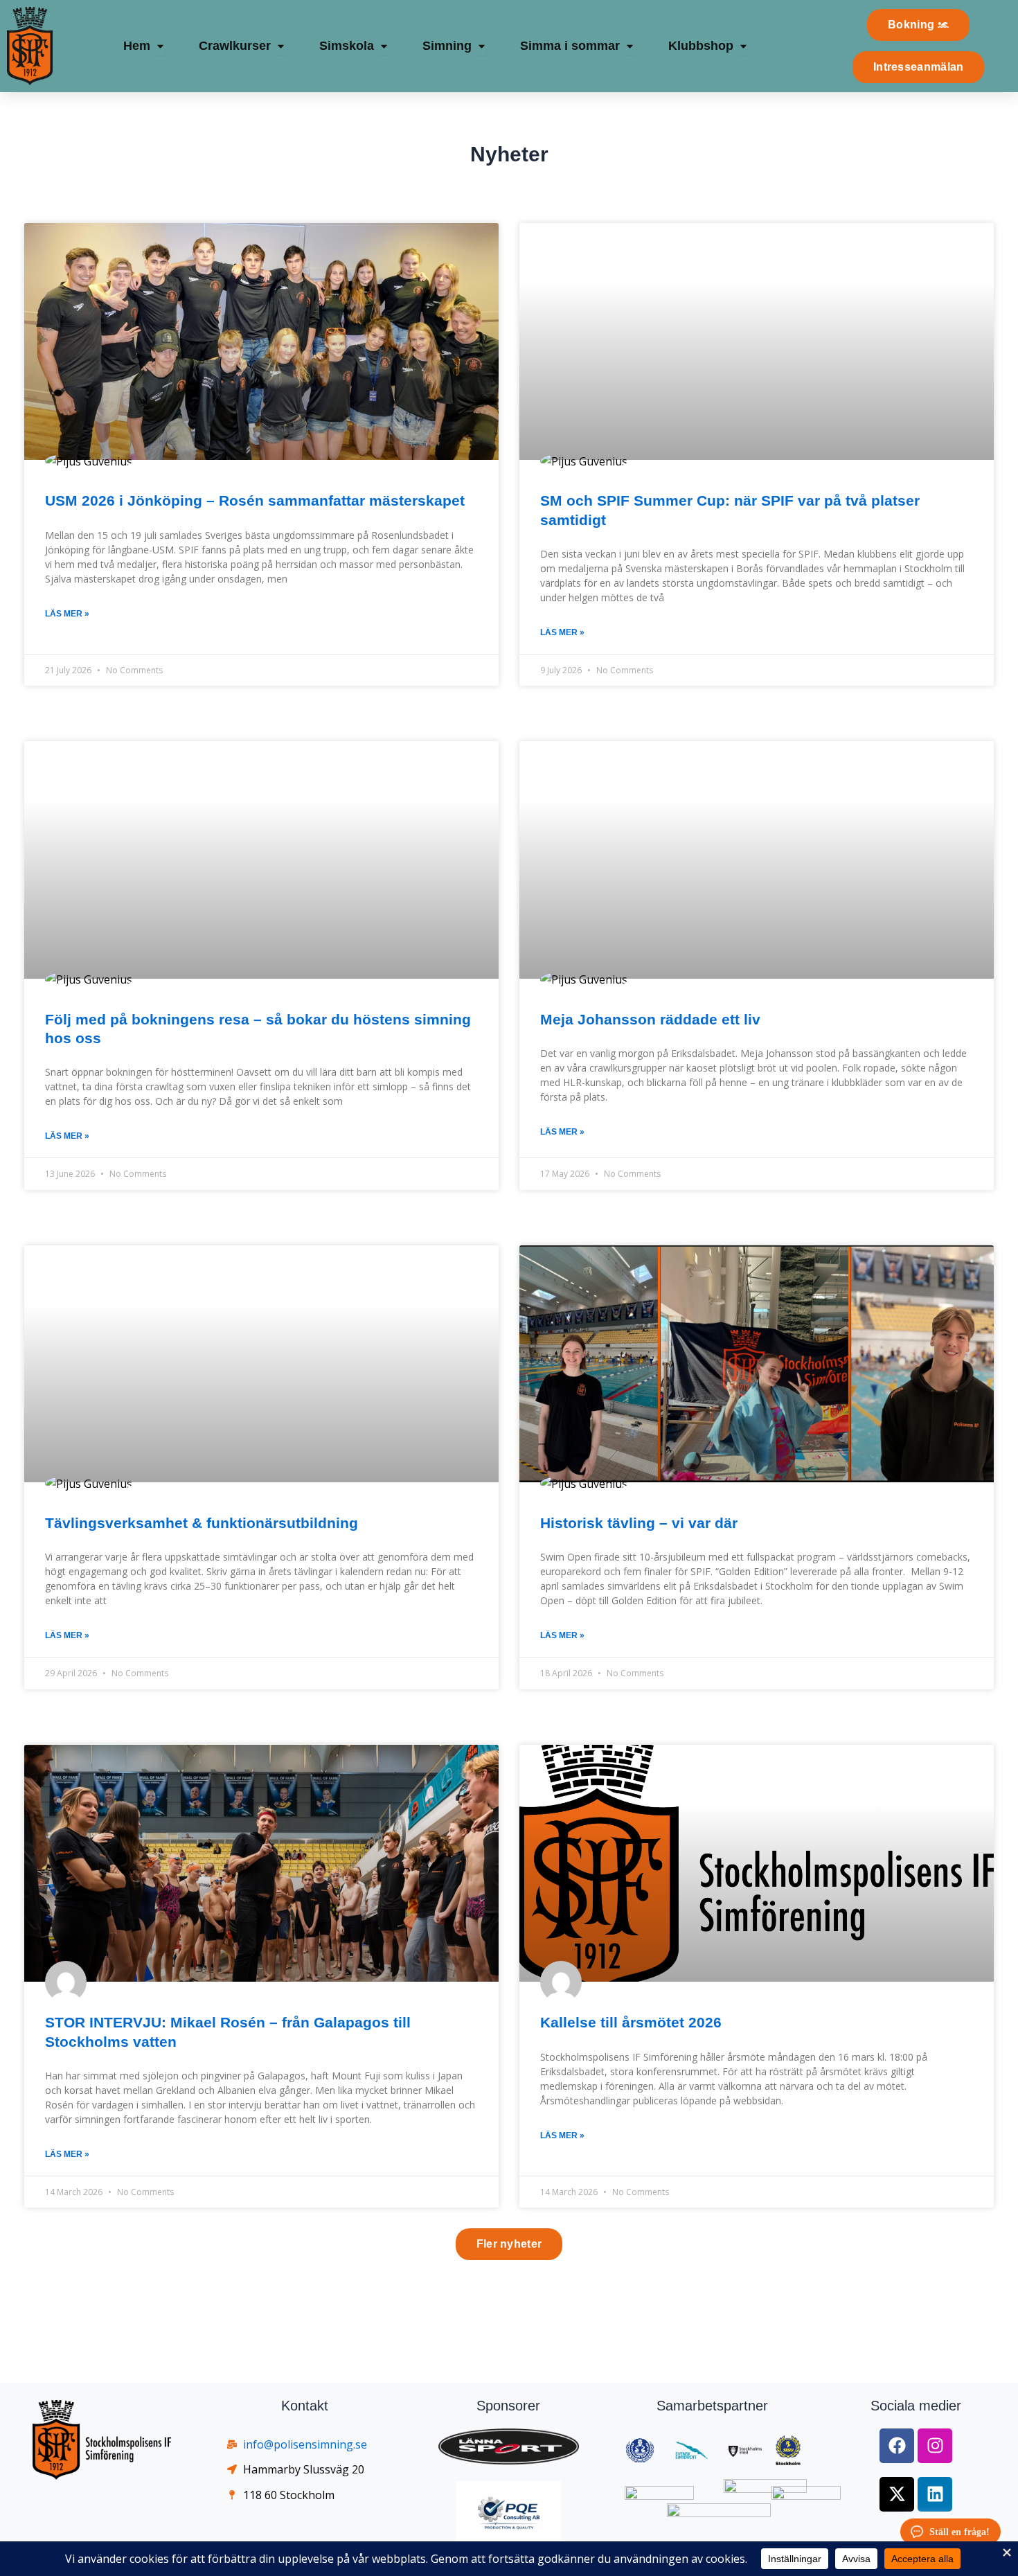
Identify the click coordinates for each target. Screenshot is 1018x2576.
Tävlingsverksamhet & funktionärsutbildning (202, 1523)
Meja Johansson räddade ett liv (650, 1019)
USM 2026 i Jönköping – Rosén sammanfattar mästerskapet (257, 500)
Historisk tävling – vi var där (639, 1523)
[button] (509, 2244)
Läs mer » (67, 614)
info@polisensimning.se (305, 2444)
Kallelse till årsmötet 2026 (631, 2022)
